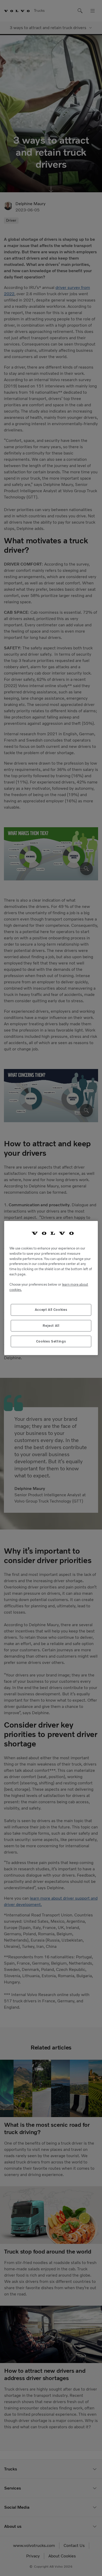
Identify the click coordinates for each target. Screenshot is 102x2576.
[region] (51, 1288)
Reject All (51, 1326)
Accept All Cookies (51, 1310)
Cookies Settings (51, 1341)
